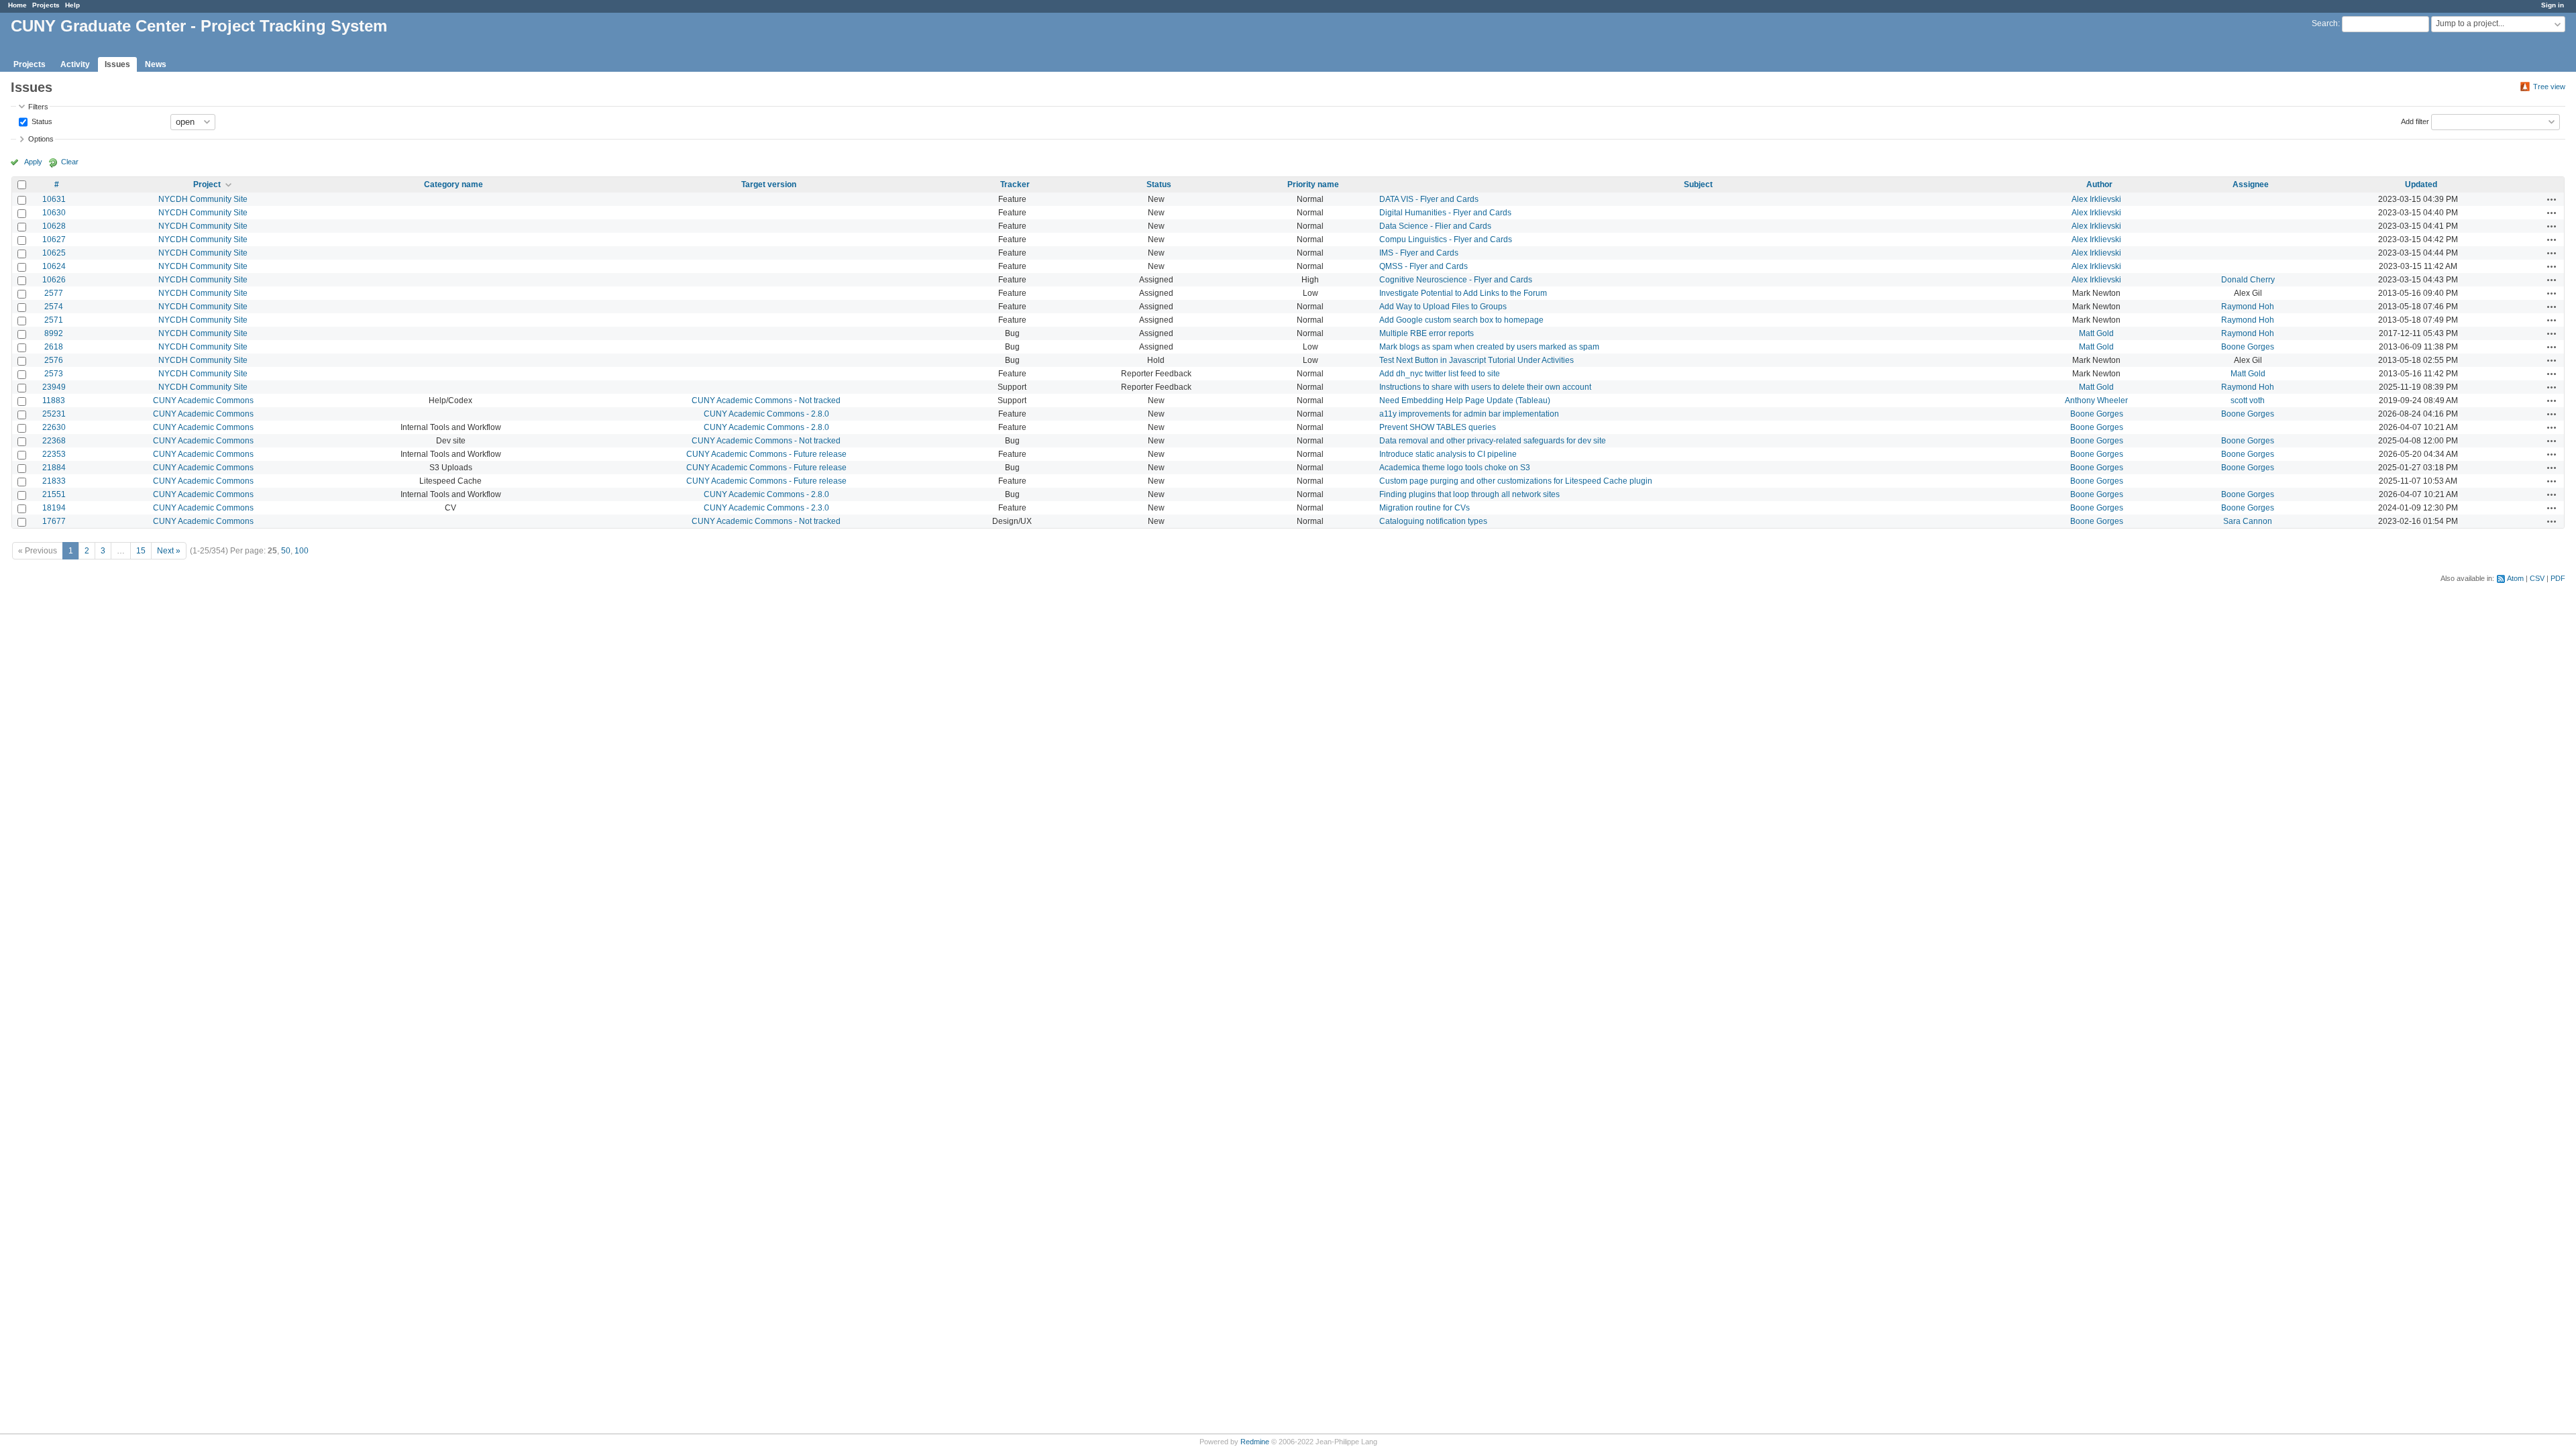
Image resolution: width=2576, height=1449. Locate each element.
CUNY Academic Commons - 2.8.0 (766, 414)
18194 (54, 508)
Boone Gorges (2248, 347)
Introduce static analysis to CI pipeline (1448, 454)
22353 (54, 454)
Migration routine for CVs (1425, 508)
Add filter (2415, 121)
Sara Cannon (2248, 521)
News (156, 64)
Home (17, 5)
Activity (75, 64)
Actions (2552, 199)
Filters (38, 107)
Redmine (1255, 1442)
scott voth (2248, 400)
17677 (54, 521)
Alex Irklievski (2096, 199)
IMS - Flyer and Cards (1419, 253)
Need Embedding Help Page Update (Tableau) (1465, 400)
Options (41, 139)
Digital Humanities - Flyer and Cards (1445, 213)
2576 (54, 360)
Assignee (2251, 184)
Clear (70, 162)
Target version (769, 184)
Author (2099, 184)
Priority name (1313, 184)
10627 (54, 239)
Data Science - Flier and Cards (1435, 226)
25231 (54, 414)
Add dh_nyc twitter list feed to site (1440, 374)
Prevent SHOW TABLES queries (1438, 427)
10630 (54, 213)
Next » (169, 551)
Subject (1698, 184)
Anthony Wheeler (2096, 400)
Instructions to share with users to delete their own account (1485, 387)
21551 (54, 494)
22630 (54, 427)
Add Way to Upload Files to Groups (1443, 307)
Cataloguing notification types (1433, 521)
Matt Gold (2096, 333)
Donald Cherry (2248, 280)
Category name (453, 184)
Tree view (2549, 87)
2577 (54, 293)
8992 (54, 333)
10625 (54, 253)
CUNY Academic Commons (203, 400)
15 (141, 551)
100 (302, 551)
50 (286, 551)
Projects (46, 5)
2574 (54, 307)
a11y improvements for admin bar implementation (1469, 414)
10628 (54, 226)
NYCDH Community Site (203, 199)
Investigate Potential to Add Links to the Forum (1463, 293)
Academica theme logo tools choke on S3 (1455, 468)
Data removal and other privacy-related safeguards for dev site (1493, 441)
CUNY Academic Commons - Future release (766, 454)
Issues (117, 64)
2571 (54, 320)
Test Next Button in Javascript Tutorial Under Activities (1477, 360)
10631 (54, 199)
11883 (54, 400)
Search (2325, 23)
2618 (54, 347)
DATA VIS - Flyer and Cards (1429, 199)
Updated (2421, 184)
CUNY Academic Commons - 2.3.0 (766, 508)
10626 (54, 280)
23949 (54, 387)
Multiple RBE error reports (1427, 333)
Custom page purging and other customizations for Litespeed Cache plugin (1516, 481)
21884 (54, 468)
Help (72, 5)
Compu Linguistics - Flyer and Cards (1446, 239)
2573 (54, 374)
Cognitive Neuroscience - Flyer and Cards (1456, 280)
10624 (54, 266)
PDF (2558, 578)
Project (207, 184)
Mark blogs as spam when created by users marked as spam (1489, 347)
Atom (2515, 578)
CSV (2537, 578)
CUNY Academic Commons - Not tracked (766, 400)
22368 (54, 441)
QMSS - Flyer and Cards (1424, 266)
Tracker (1015, 184)
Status (41, 121)
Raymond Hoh (2248, 307)
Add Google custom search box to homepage (1461, 320)
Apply (33, 162)
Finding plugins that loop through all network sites (1469, 494)
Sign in (2553, 5)
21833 (54, 481)
